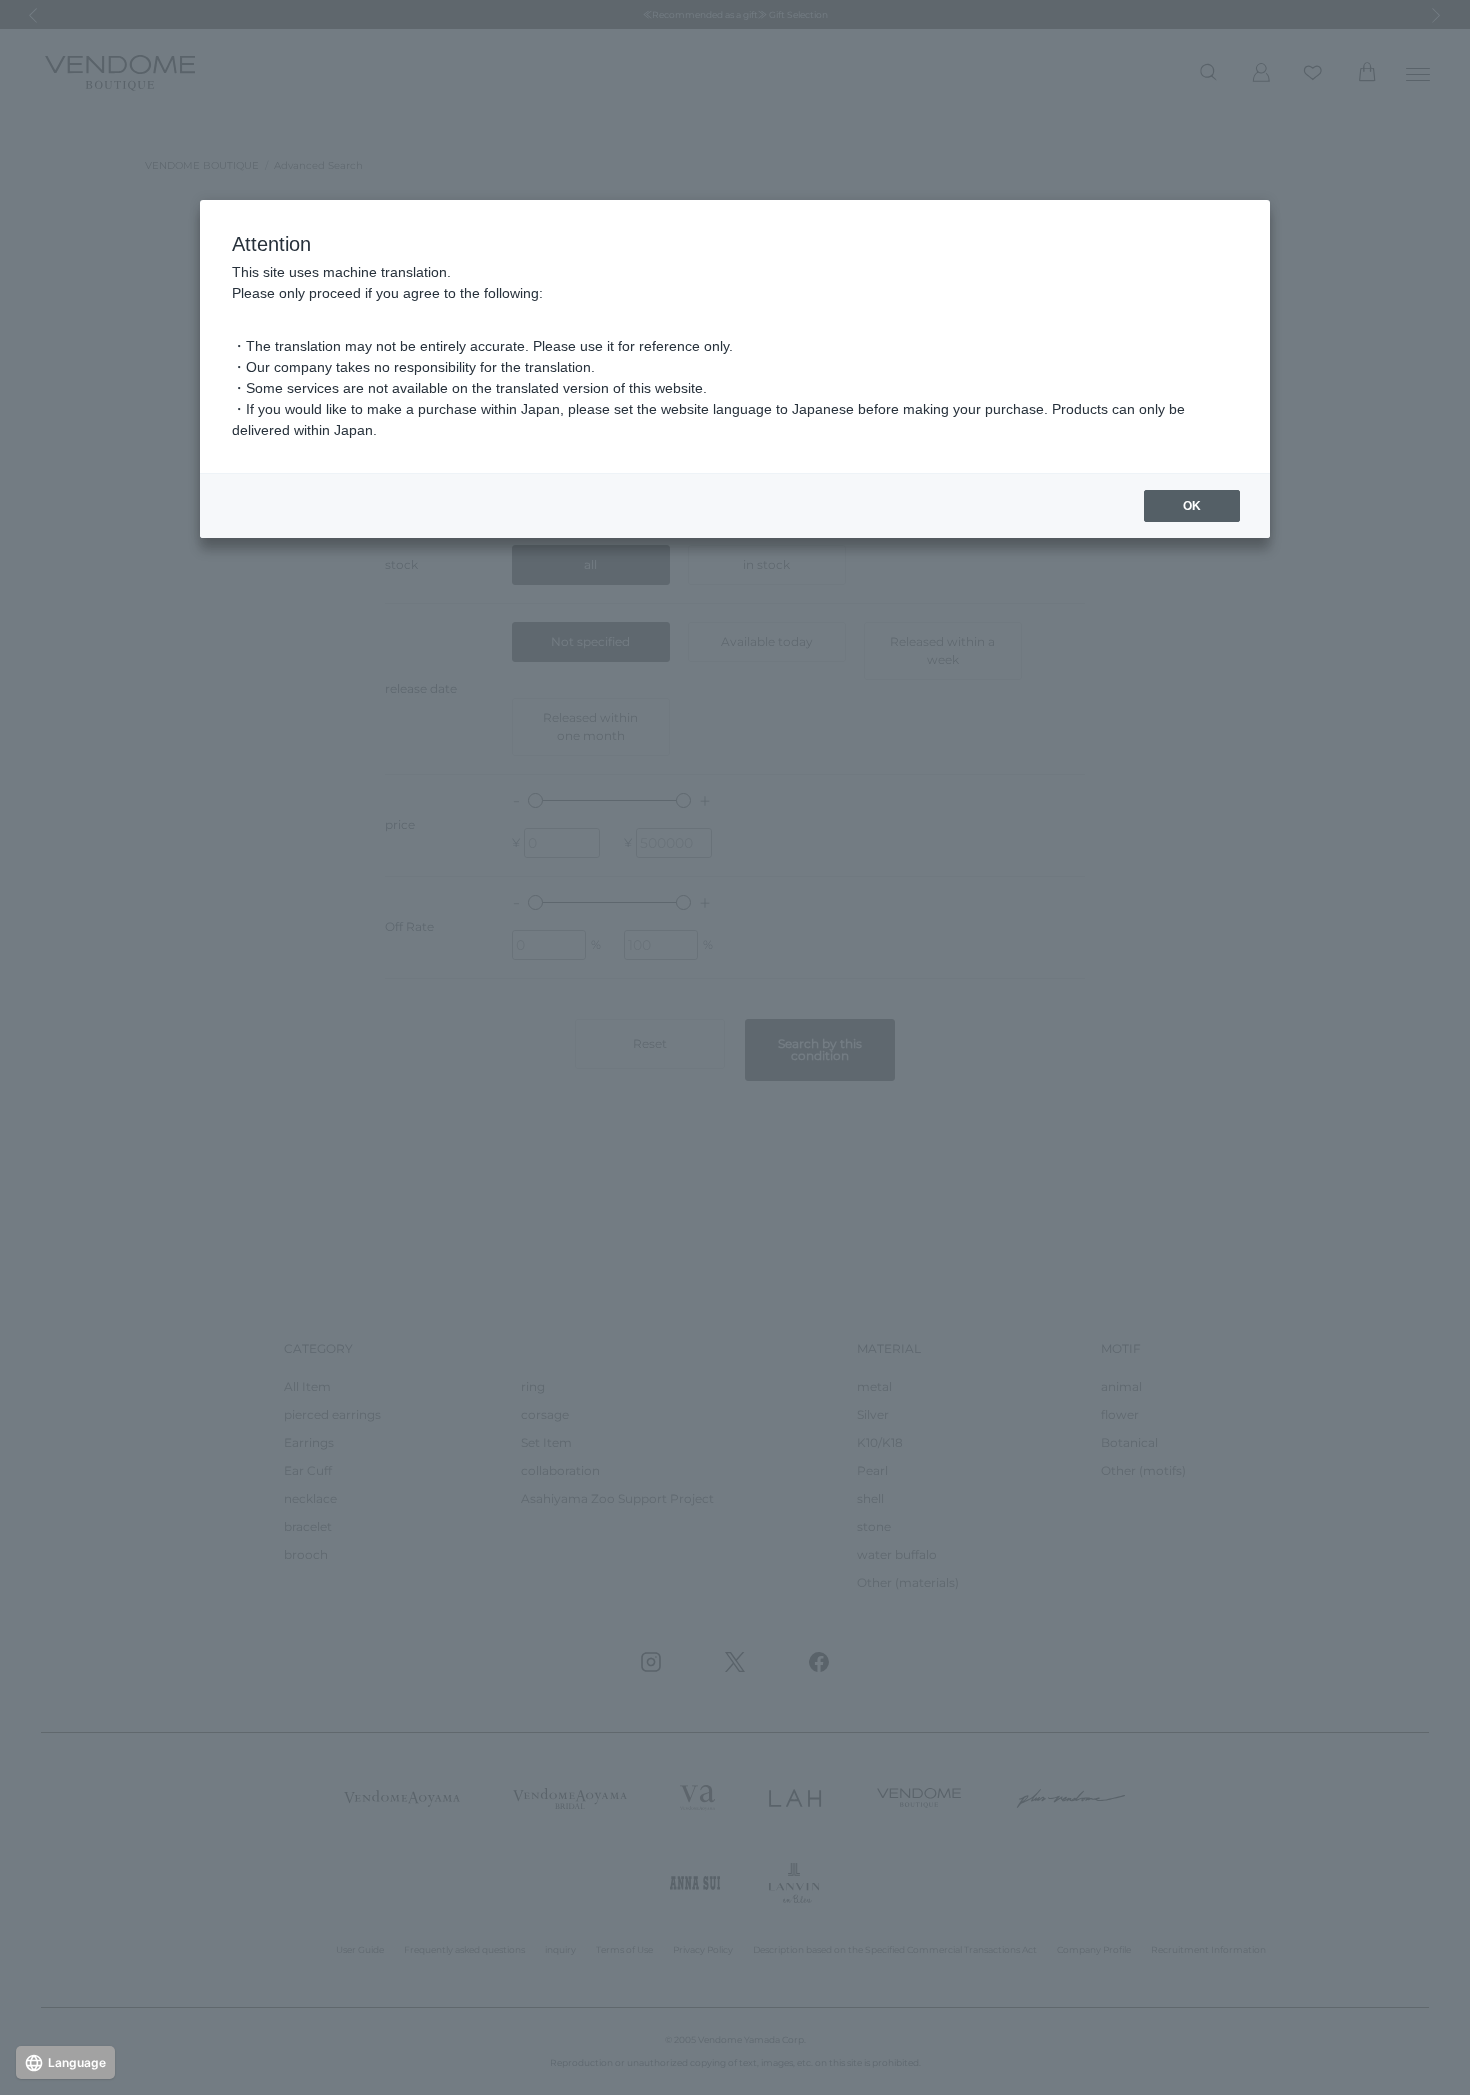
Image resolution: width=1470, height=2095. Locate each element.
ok (1192, 506)
